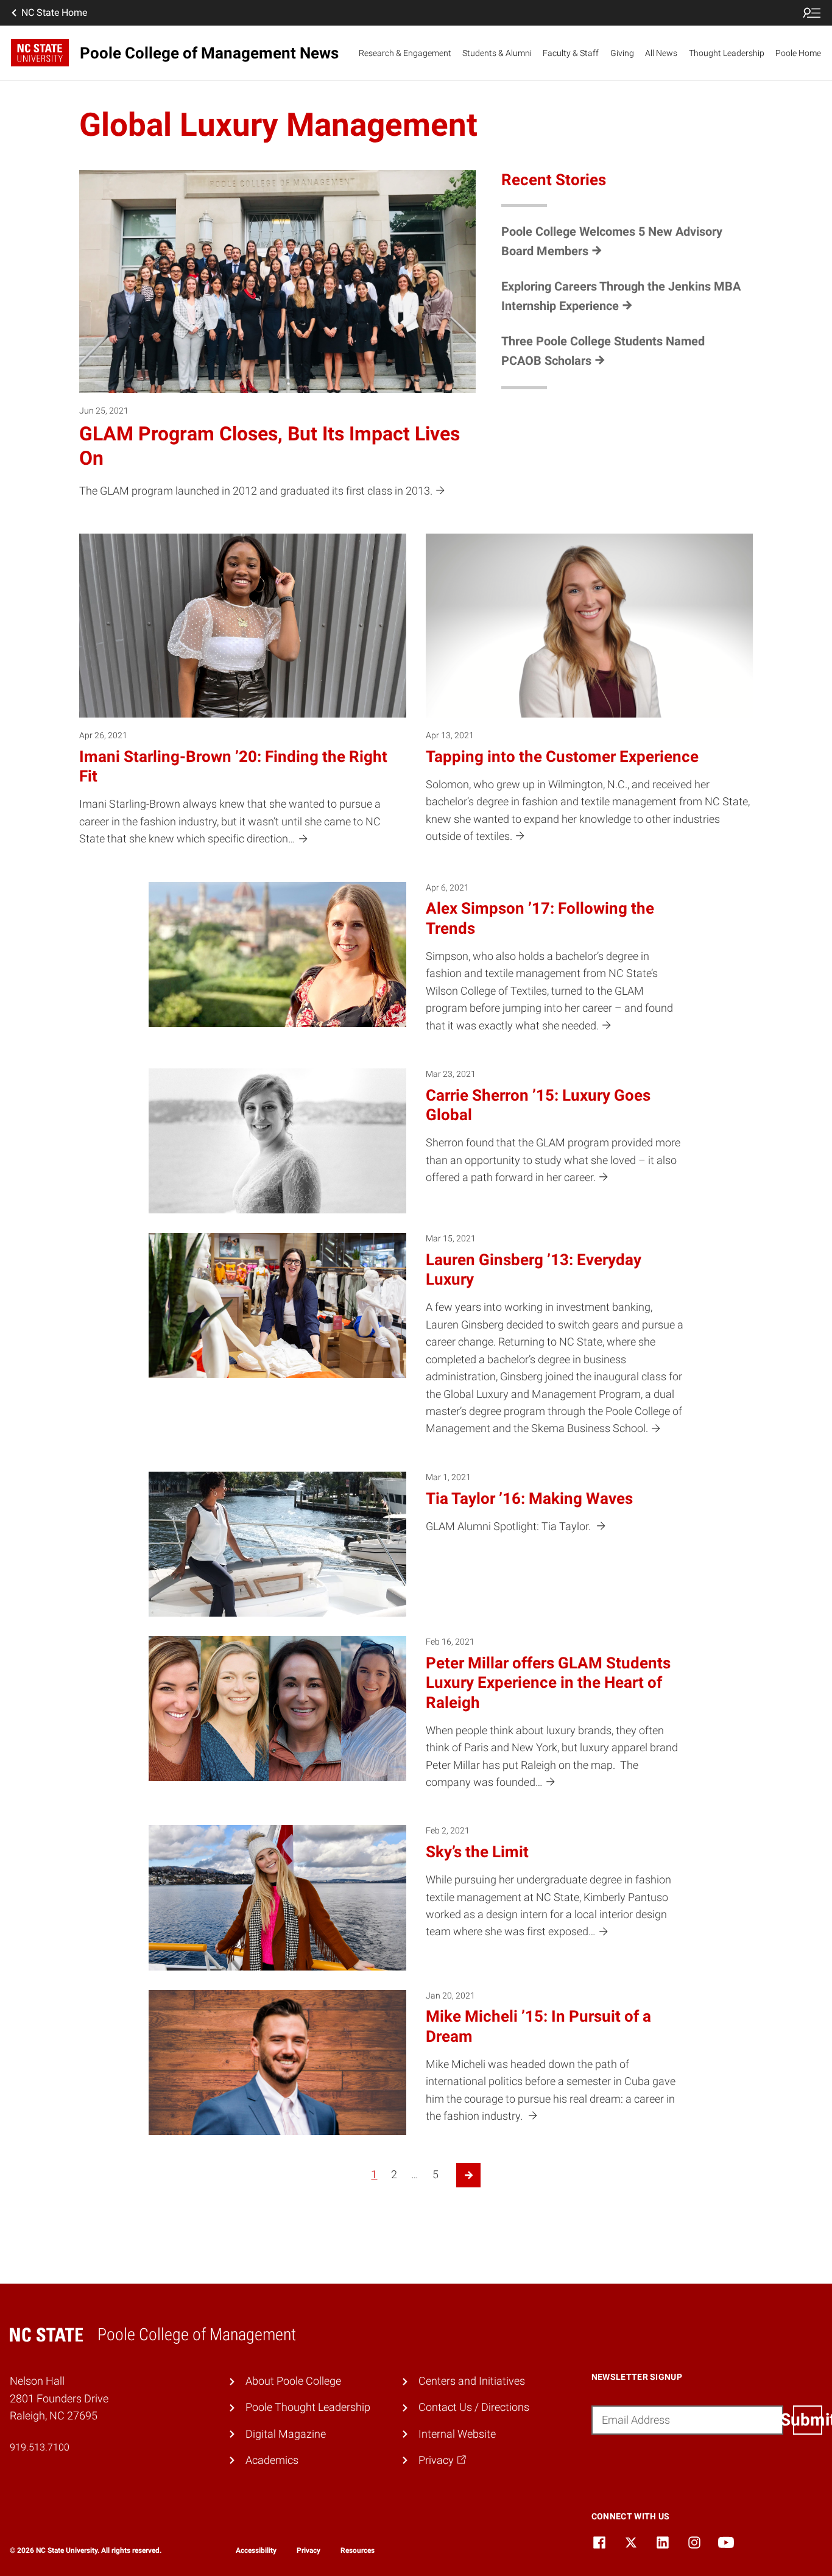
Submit (808, 2420)
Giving (622, 53)
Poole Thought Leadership (308, 2407)
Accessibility (256, 2550)
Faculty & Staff (571, 53)
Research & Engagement (405, 53)
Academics (272, 2460)
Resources (358, 2550)
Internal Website (457, 2434)
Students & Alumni (497, 53)
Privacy (308, 2550)
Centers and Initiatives (472, 2381)
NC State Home (54, 12)
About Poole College (293, 2381)
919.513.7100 (40, 2447)
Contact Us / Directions (474, 2407)
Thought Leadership (727, 53)
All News (661, 53)
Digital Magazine (286, 2434)
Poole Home (798, 53)
